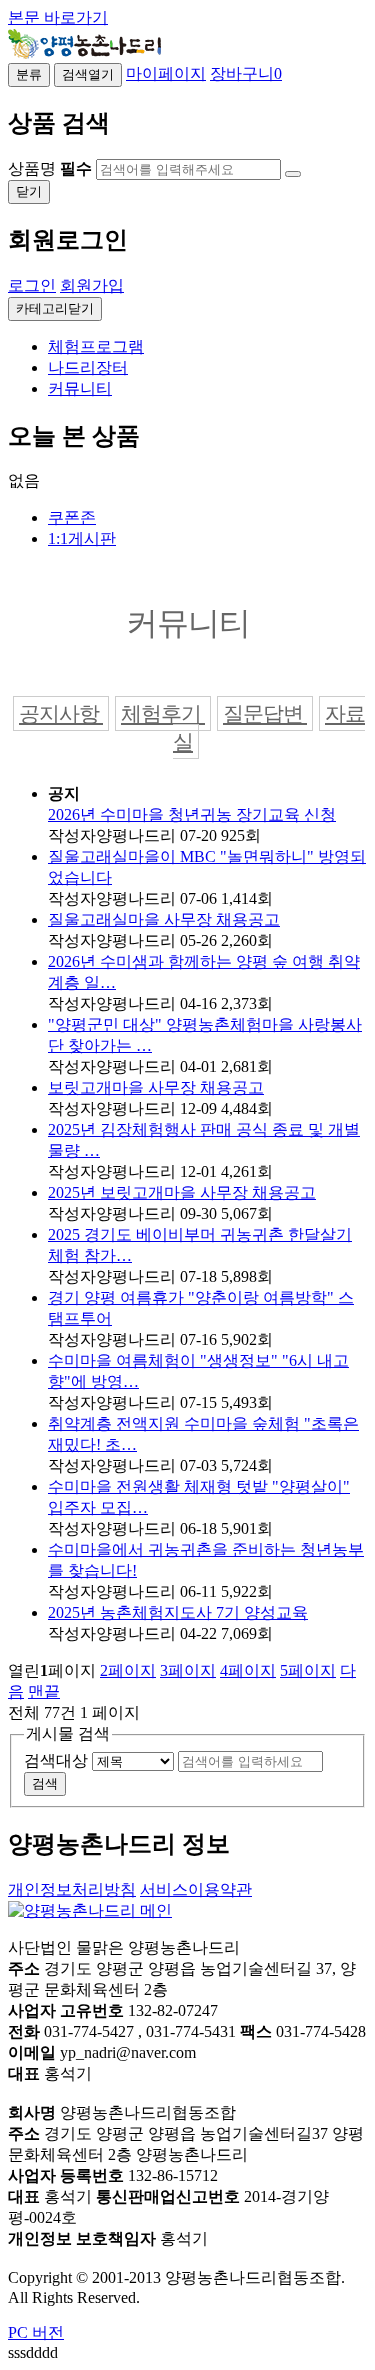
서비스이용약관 (196, 1889)
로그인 (32, 285)
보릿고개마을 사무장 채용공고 (156, 1087)
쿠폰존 (72, 517)
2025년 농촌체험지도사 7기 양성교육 (178, 1612)
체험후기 (163, 713)
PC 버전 (36, 2332)
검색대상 (56, 1760)
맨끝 (44, 1691)
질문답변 (265, 713)
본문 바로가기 (58, 17)
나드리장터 (88, 367)
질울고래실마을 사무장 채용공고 (164, 919)
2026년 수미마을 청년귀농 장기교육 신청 (192, 814)
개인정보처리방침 (72, 1889)
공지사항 (61, 713)
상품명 (50, 168)
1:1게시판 (82, 538)
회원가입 (92, 285)
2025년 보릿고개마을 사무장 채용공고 (182, 1192)
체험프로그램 (96, 346)
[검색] (293, 174)
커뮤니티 (80, 388)
